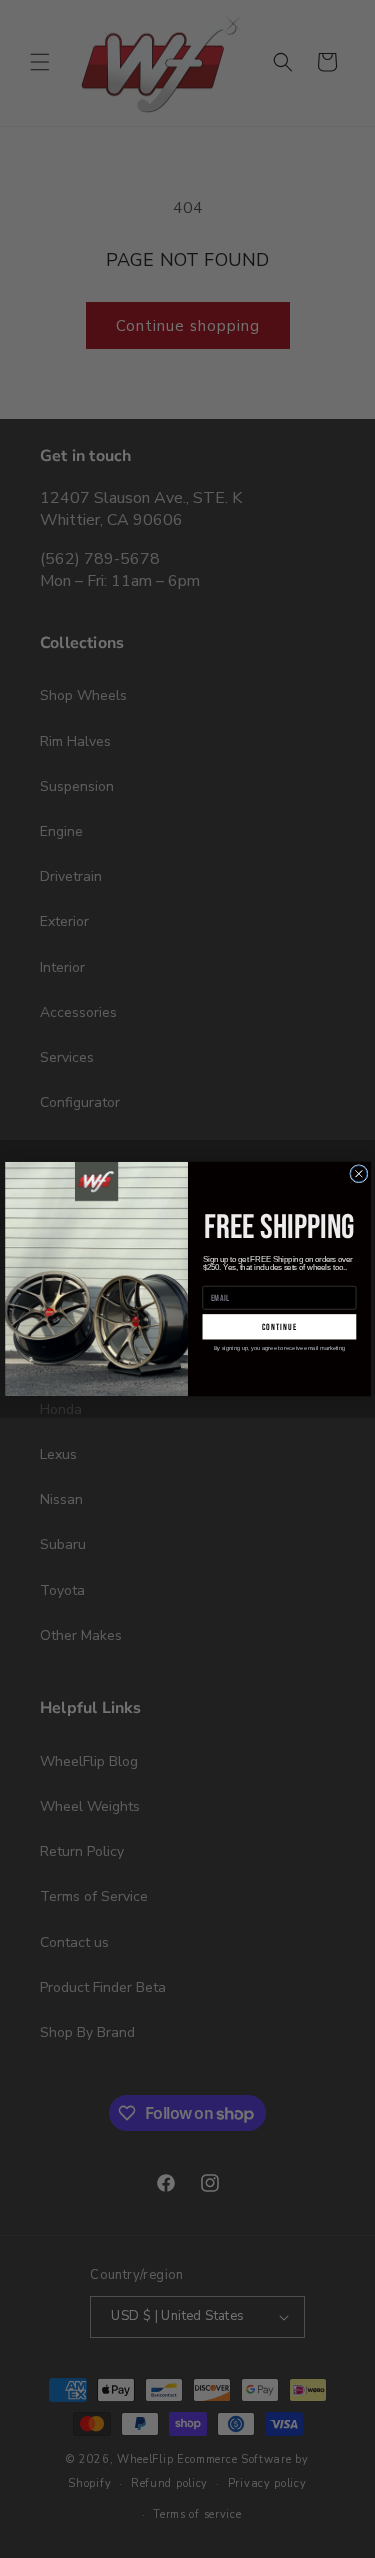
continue (279, 1326)
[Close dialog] (358, 1174)
